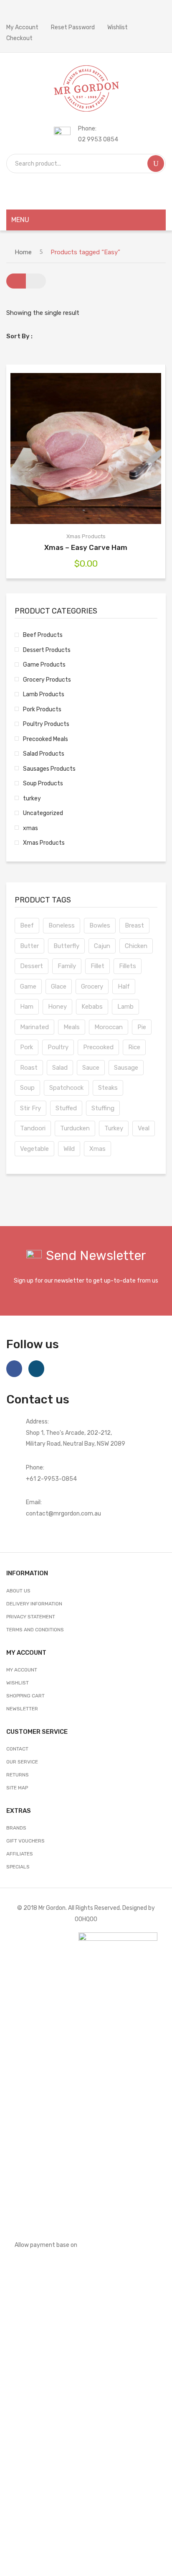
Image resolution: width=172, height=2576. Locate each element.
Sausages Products (49, 769)
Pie (142, 1027)
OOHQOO (86, 1919)
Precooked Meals (46, 739)
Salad (60, 1068)
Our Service (22, 1762)
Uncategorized (43, 813)
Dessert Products (47, 650)
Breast (134, 925)
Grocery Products (47, 680)
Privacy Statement (31, 1617)
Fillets (128, 966)
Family (67, 966)
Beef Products (43, 635)
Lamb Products (44, 694)
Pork (27, 1047)
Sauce (91, 1068)
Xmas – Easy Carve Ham (86, 547)
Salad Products (44, 754)
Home (23, 252)
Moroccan (109, 1027)
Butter (29, 946)
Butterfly (66, 946)
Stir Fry (30, 1108)
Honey (57, 1007)
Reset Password (73, 27)
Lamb (125, 1007)
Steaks (108, 1088)
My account (22, 1670)
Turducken (75, 1128)
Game (28, 986)
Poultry (58, 1047)
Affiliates (20, 1854)
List (36, 281)
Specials (18, 1867)
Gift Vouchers (25, 1841)
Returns (18, 1775)
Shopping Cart (25, 1696)
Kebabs (92, 1007)
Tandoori (33, 1128)
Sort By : (19, 336)
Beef (27, 925)
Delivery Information (34, 1604)
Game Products (44, 664)
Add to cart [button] (73, 449)
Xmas (97, 1149)
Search (156, 164)
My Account (22, 27)
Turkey (114, 1128)
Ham (27, 1007)
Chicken (136, 946)
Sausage (126, 1068)
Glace (59, 986)
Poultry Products (46, 724)
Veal (144, 1128)
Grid (16, 281)
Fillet (97, 966)
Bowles (100, 925)
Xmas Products (86, 536)
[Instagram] (36, 1369)
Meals (72, 1027)
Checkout (19, 38)
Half (124, 986)
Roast (29, 1068)
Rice (134, 1047)
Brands (16, 1828)
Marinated (34, 1027)
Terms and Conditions (35, 1630)
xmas (30, 828)
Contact (17, 1749)
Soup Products (43, 783)
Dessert (32, 966)
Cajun (102, 946)
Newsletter (22, 1709)
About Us (18, 1591)
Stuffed (66, 1108)
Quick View (99, 449)
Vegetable (34, 1149)
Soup (27, 1088)
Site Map (17, 1788)
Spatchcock (66, 1088)
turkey (32, 798)
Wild (69, 1149)
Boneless (62, 925)
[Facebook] (14, 1369)
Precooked (98, 1047)
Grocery (92, 986)
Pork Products (42, 709)
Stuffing (103, 1108)
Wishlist (118, 27)
